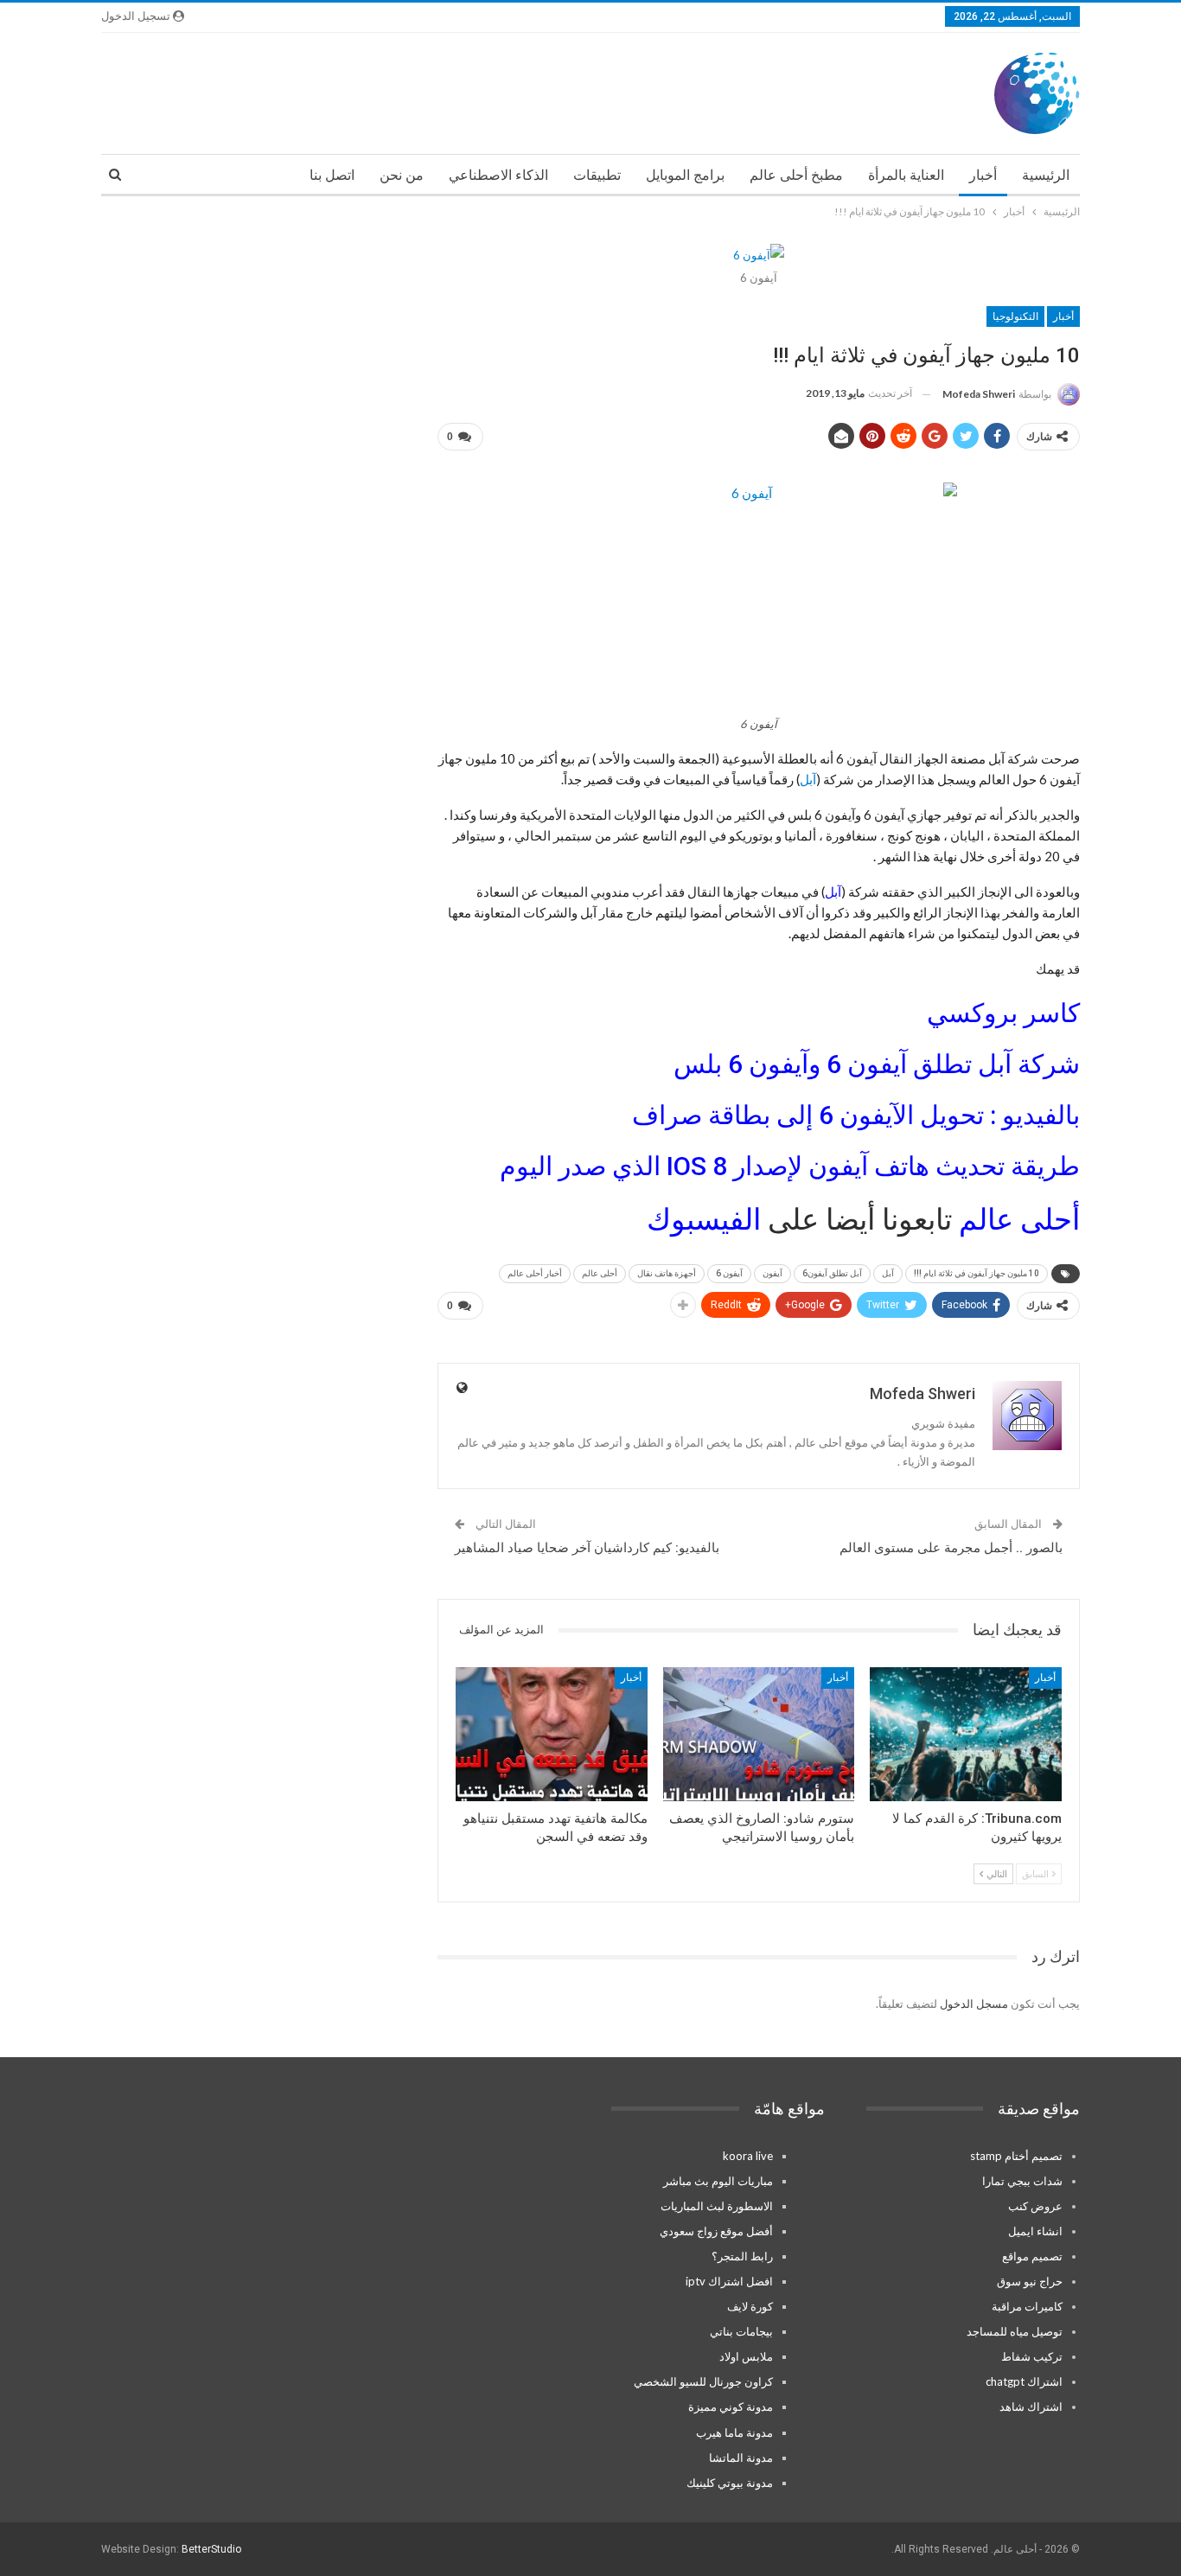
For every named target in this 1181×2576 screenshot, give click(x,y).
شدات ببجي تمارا (1022, 2181)
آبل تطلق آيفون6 (832, 1273)
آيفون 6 (729, 1273)
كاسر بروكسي (1003, 1013)
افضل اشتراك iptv (729, 2281)
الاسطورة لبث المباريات (717, 2206)
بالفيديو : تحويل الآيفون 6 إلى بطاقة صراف (856, 1115)
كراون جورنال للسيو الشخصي (703, 2381)
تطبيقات (597, 175)
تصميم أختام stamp (1016, 2156)
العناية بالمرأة (906, 175)
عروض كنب (1035, 2206)
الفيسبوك (704, 1219)
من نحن (402, 175)
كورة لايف (750, 2306)
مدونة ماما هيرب (734, 2432)
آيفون (772, 1273)
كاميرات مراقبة (1027, 2306)
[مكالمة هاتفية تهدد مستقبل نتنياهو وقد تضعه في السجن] (552, 1734)
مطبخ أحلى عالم (796, 175)
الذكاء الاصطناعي (498, 175)
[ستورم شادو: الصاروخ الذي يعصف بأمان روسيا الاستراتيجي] (759, 1734)
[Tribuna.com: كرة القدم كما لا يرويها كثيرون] (966, 1734)
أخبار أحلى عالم (535, 1273)
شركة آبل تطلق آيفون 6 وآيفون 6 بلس (877, 1064)
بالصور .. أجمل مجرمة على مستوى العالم (951, 1548)
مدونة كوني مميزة (731, 2407)
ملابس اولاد (746, 2356)
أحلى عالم (1016, 1219)
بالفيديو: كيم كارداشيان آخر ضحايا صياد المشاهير (587, 1548)
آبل (808, 779)
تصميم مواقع (1032, 2256)
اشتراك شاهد (1031, 2407)
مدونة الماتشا (741, 2458)
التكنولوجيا (1015, 316)
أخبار (983, 175)
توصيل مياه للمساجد (1015, 2331)
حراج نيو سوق (1030, 2281)
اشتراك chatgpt (1024, 2381)
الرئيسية (1046, 175)
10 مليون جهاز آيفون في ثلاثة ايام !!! (977, 1273)
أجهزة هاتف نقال (667, 1273)
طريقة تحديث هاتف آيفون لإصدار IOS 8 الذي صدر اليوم (790, 1166)
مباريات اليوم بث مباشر (718, 2181)
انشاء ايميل (1035, 2231)
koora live (748, 2156)
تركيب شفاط (1032, 2356)
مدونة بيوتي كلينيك (730, 2483)
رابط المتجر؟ (742, 2256)
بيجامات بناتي (741, 2331)
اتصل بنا (332, 175)
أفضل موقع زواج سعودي (716, 2231)
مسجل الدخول (974, 2004)
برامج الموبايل (685, 175)
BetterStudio (211, 2549)
